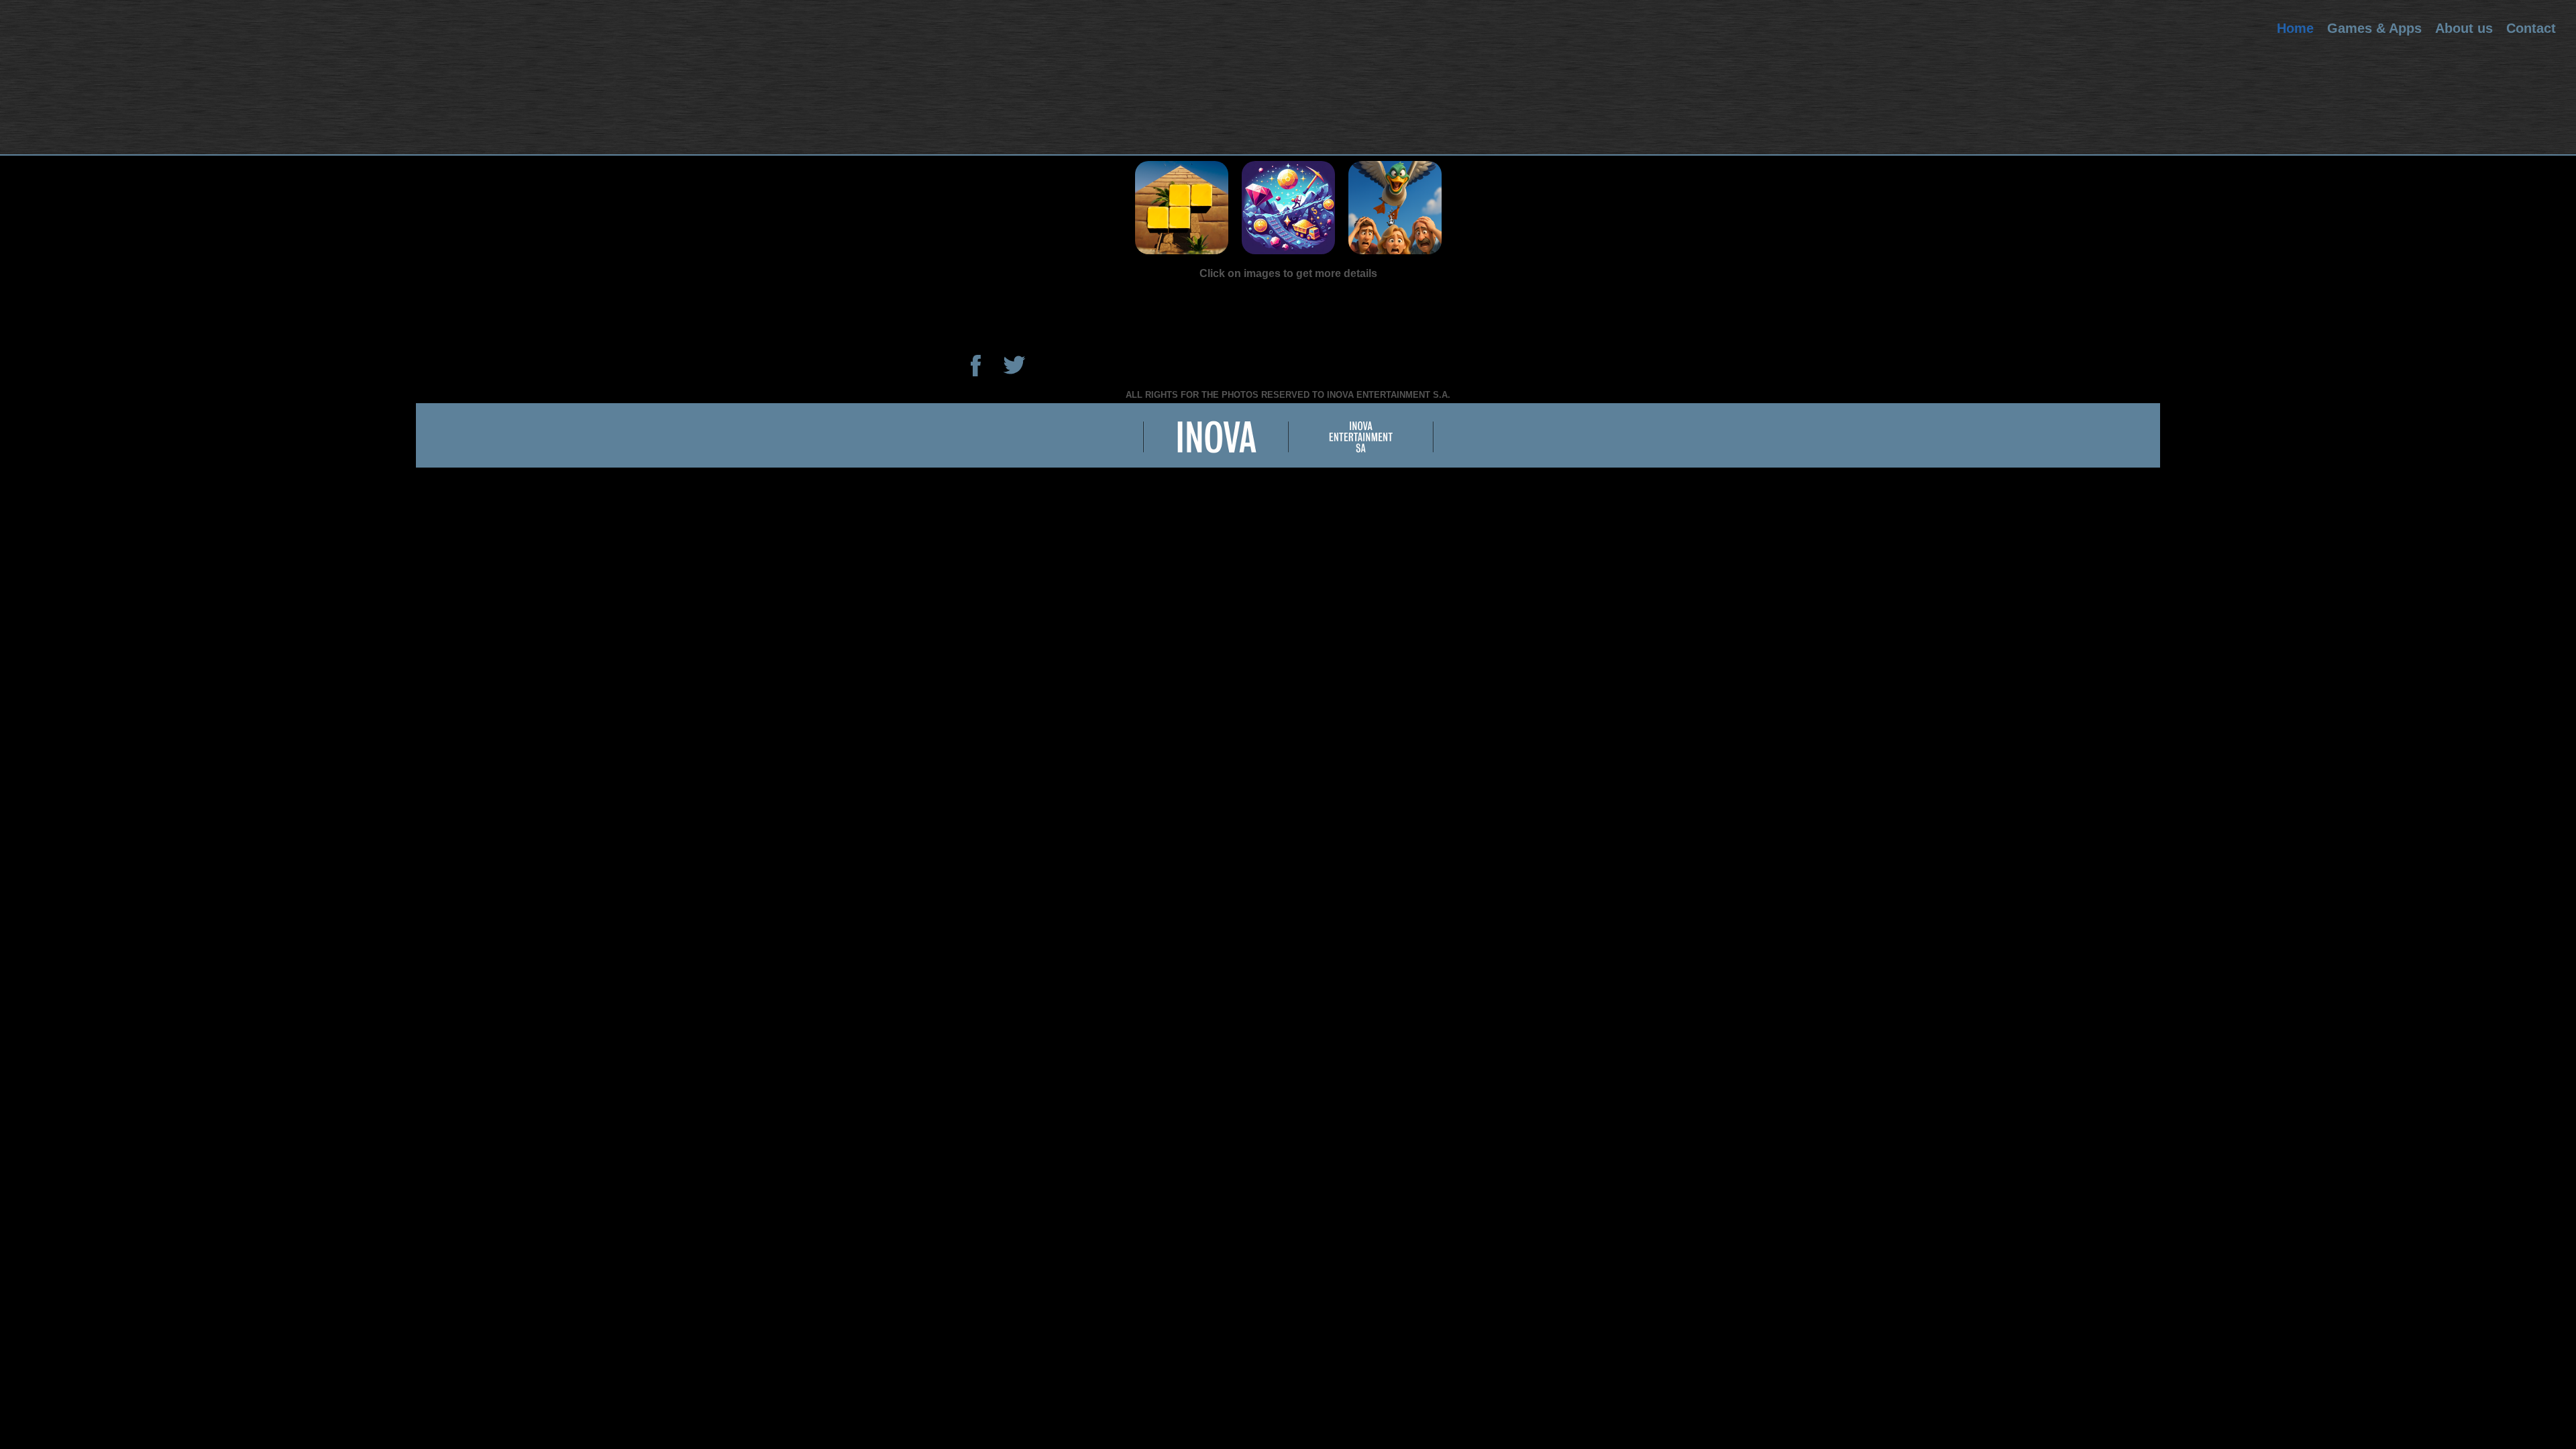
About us (2464, 28)
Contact (2531, 28)
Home (2295, 28)
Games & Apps (2374, 28)
